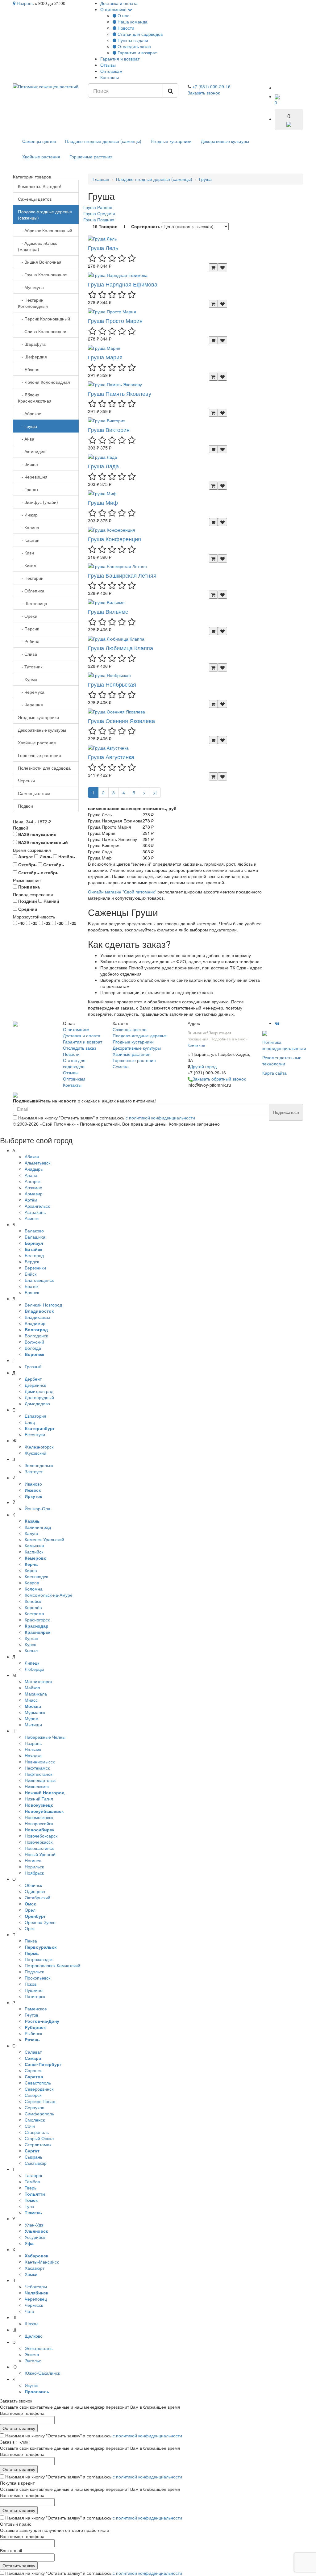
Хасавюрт (35, 2268)
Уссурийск (35, 2237)
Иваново (33, 1484)
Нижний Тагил (39, 1799)
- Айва (26, 439)
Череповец (36, 2299)
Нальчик (33, 1749)
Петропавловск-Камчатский (52, 1965)
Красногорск (37, 1620)
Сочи (30, 2126)
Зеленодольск (39, 1465)
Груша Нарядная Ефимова (123, 284)
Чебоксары (36, 2286)
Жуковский (35, 1453)
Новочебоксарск (41, 1836)
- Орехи (28, 616)
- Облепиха (31, 591)
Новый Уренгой (40, 1854)
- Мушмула (31, 287)
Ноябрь (66, 856)
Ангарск (33, 1181)
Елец (30, 1422)
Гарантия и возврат (137, 52)
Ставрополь (37, 2132)
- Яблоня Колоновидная (44, 382)
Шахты (31, 2323)
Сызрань (33, 2157)
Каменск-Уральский (44, 1539)
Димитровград (39, 1391)
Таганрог (34, 2175)
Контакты (110, 77)
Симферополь (39, 2114)
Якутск (31, 2385)
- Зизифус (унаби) (38, 502)
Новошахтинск (39, 1848)
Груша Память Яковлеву (120, 393)
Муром (32, 1718)
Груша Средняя (99, 213)
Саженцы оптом (34, 793)
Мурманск (35, 1712)
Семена (121, 1066)
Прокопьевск (37, 1978)
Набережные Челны (45, 1737)
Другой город (203, 1066)
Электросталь (39, 2348)
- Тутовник (30, 667)
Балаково (34, 1231)
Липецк (32, 1663)
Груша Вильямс (108, 611)
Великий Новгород (43, 1305)
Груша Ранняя (98, 207)
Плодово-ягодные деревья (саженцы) (103, 141)
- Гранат (28, 489)
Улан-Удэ (34, 2225)
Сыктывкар (36, 2163)
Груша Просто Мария (115, 320)
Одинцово (35, 1891)
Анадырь (34, 1169)
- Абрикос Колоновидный (45, 230)
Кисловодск (36, 1576)
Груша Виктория (109, 429)
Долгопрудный (39, 1397)
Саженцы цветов (39, 141)
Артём (31, 1200)
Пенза (31, 1941)
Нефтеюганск (38, 1774)
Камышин (34, 1545)
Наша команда (132, 22)
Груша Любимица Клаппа (121, 648)
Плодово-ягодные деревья (140, 1035)
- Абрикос (29, 413)
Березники (35, 1268)
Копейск (33, 1601)
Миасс (31, 1700)
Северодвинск (39, 2089)
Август (25, 856)
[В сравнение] (222, 267)
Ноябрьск (34, 1873)
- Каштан (29, 540)
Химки (31, 2274)
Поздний (27, 901)
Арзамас (33, 1187)
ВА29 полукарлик (36, 834)
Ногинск (33, 1860)
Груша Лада (103, 466)
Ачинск (32, 1218)
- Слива (27, 654)
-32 (47, 923)
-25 (73, 923)
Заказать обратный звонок (219, 1079)
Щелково (34, 2336)
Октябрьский (37, 1897)
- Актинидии (32, 451)
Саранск (33, 2070)
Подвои (25, 806)
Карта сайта (274, 1073)
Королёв (33, 1607)
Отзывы (108, 65)
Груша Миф (103, 502)
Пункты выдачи (132, 40)
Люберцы (34, 1669)
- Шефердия (32, 357)
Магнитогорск (38, 1681)
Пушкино (34, 1990)
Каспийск (34, 1552)
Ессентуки (35, 1434)
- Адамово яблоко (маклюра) (38, 246)
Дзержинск (35, 1385)
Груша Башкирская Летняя (122, 575)
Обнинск (33, 1885)
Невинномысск (40, 1762)
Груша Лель (103, 248)
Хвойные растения (41, 157)
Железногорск (39, 1447)
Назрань (25, 3)
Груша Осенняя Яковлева (121, 721)
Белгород (34, 1255)
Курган (31, 1638)
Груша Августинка (111, 757)
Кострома (34, 1613)
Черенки (26, 780)
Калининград (38, 1527)
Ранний (51, 901)
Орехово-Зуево (40, 1922)
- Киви (26, 553)
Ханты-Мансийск (42, 2262)
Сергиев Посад (40, 2101)
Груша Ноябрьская (112, 684)
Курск (30, 1644)
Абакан (32, 1156)
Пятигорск (35, 1996)
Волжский (34, 1342)
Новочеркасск (39, 1842)
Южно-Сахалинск (42, 2373)
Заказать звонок (204, 93)
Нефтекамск (37, 1768)
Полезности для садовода (44, 768)
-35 (34, 923)
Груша (205, 179)
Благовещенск (39, 1280)
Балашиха (35, 1237)
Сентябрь (53, 864)
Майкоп (32, 1687)
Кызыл (31, 1650)
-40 (21, 923)
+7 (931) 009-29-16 (211, 86)
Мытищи (33, 1725)
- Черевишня (33, 477)
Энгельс (33, 2361)
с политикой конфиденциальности (160, 1118)
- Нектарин (31, 578)
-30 (60, 923)
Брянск (32, 1292)
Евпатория (35, 1416)
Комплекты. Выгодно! (39, 186)
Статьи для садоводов (139, 34)
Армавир (34, 1194)
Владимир (35, 1323)
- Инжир (28, 515)
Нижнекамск (37, 1786)
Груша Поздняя (99, 220)
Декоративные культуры (225, 141)
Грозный (33, 1366)
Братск (31, 1286)
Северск (33, 2095)
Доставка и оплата (119, 3)
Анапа (31, 1175)
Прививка (28, 887)
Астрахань (35, 1212)
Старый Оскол (39, 2138)
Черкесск (34, 2305)
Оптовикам (111, 71)
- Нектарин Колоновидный (33, 303)
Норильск (34, 1867)
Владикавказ (37, 1317)
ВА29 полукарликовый (42, 842)
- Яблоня (29, 369)
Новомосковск (39, 1817)
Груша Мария (105, 357)
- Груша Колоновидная (43, 274)
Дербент (33, 1379)
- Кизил (27, 565)
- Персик (28, 629)
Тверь (31, 2188)
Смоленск (35, 2120)
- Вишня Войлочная (40, 262)
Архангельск (37, 1206)
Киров (31, 1570)
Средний (27, 909)
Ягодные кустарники (171, 141)
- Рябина (29, 641)
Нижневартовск (40, 1780)
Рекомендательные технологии (282, 1060)
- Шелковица (33, 603)
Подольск (34, 1972)
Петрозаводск (39, 1959)
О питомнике (114, 9)
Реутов (31, 2015)
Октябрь (27, 864)
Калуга (31, 1533)
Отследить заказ (133, 46)
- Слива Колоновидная (43, 331)
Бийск (31, 1274)
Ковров (32, 1583)
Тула (29, 2206)
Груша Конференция (114, 539)
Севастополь (38, 2083)
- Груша (27, 426)
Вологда (33, 1348)
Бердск (32, 1261)
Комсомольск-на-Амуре (49, 1595)
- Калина (29, 527)
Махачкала (36, 1694)
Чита (29, 2311)
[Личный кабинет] (281, 88)
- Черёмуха (31, 692)
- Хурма (28, 679)
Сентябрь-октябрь (38, 872)
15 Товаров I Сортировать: (127, 226)
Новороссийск (39, 1823)
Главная (101, 179)
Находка (33, 1755)
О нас (123, 15)
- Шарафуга (32, 344)
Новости (125, 28)
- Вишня (28, 464)
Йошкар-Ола (37, 1508)
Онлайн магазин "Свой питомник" (122, 892)
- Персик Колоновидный (44, 319)
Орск (30, 1928)
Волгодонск (36, 1336)
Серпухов (34, 2107)
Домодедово (37, 1403)
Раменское (36, 2009)
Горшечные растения (91, 157)
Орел (30, 1910)
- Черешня (30, 705)
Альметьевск (37, 1163)
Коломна (34, 1589)
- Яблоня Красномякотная (35, 398)
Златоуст (34, 1471)
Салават (33, 2052)
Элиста (32, 2354)
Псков (31, 1984)
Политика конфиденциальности (284, 1045)
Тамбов (32, 2181)
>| (155, 792)
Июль (45, 856)
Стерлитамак (38, 2144)
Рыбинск (33, 2033)
